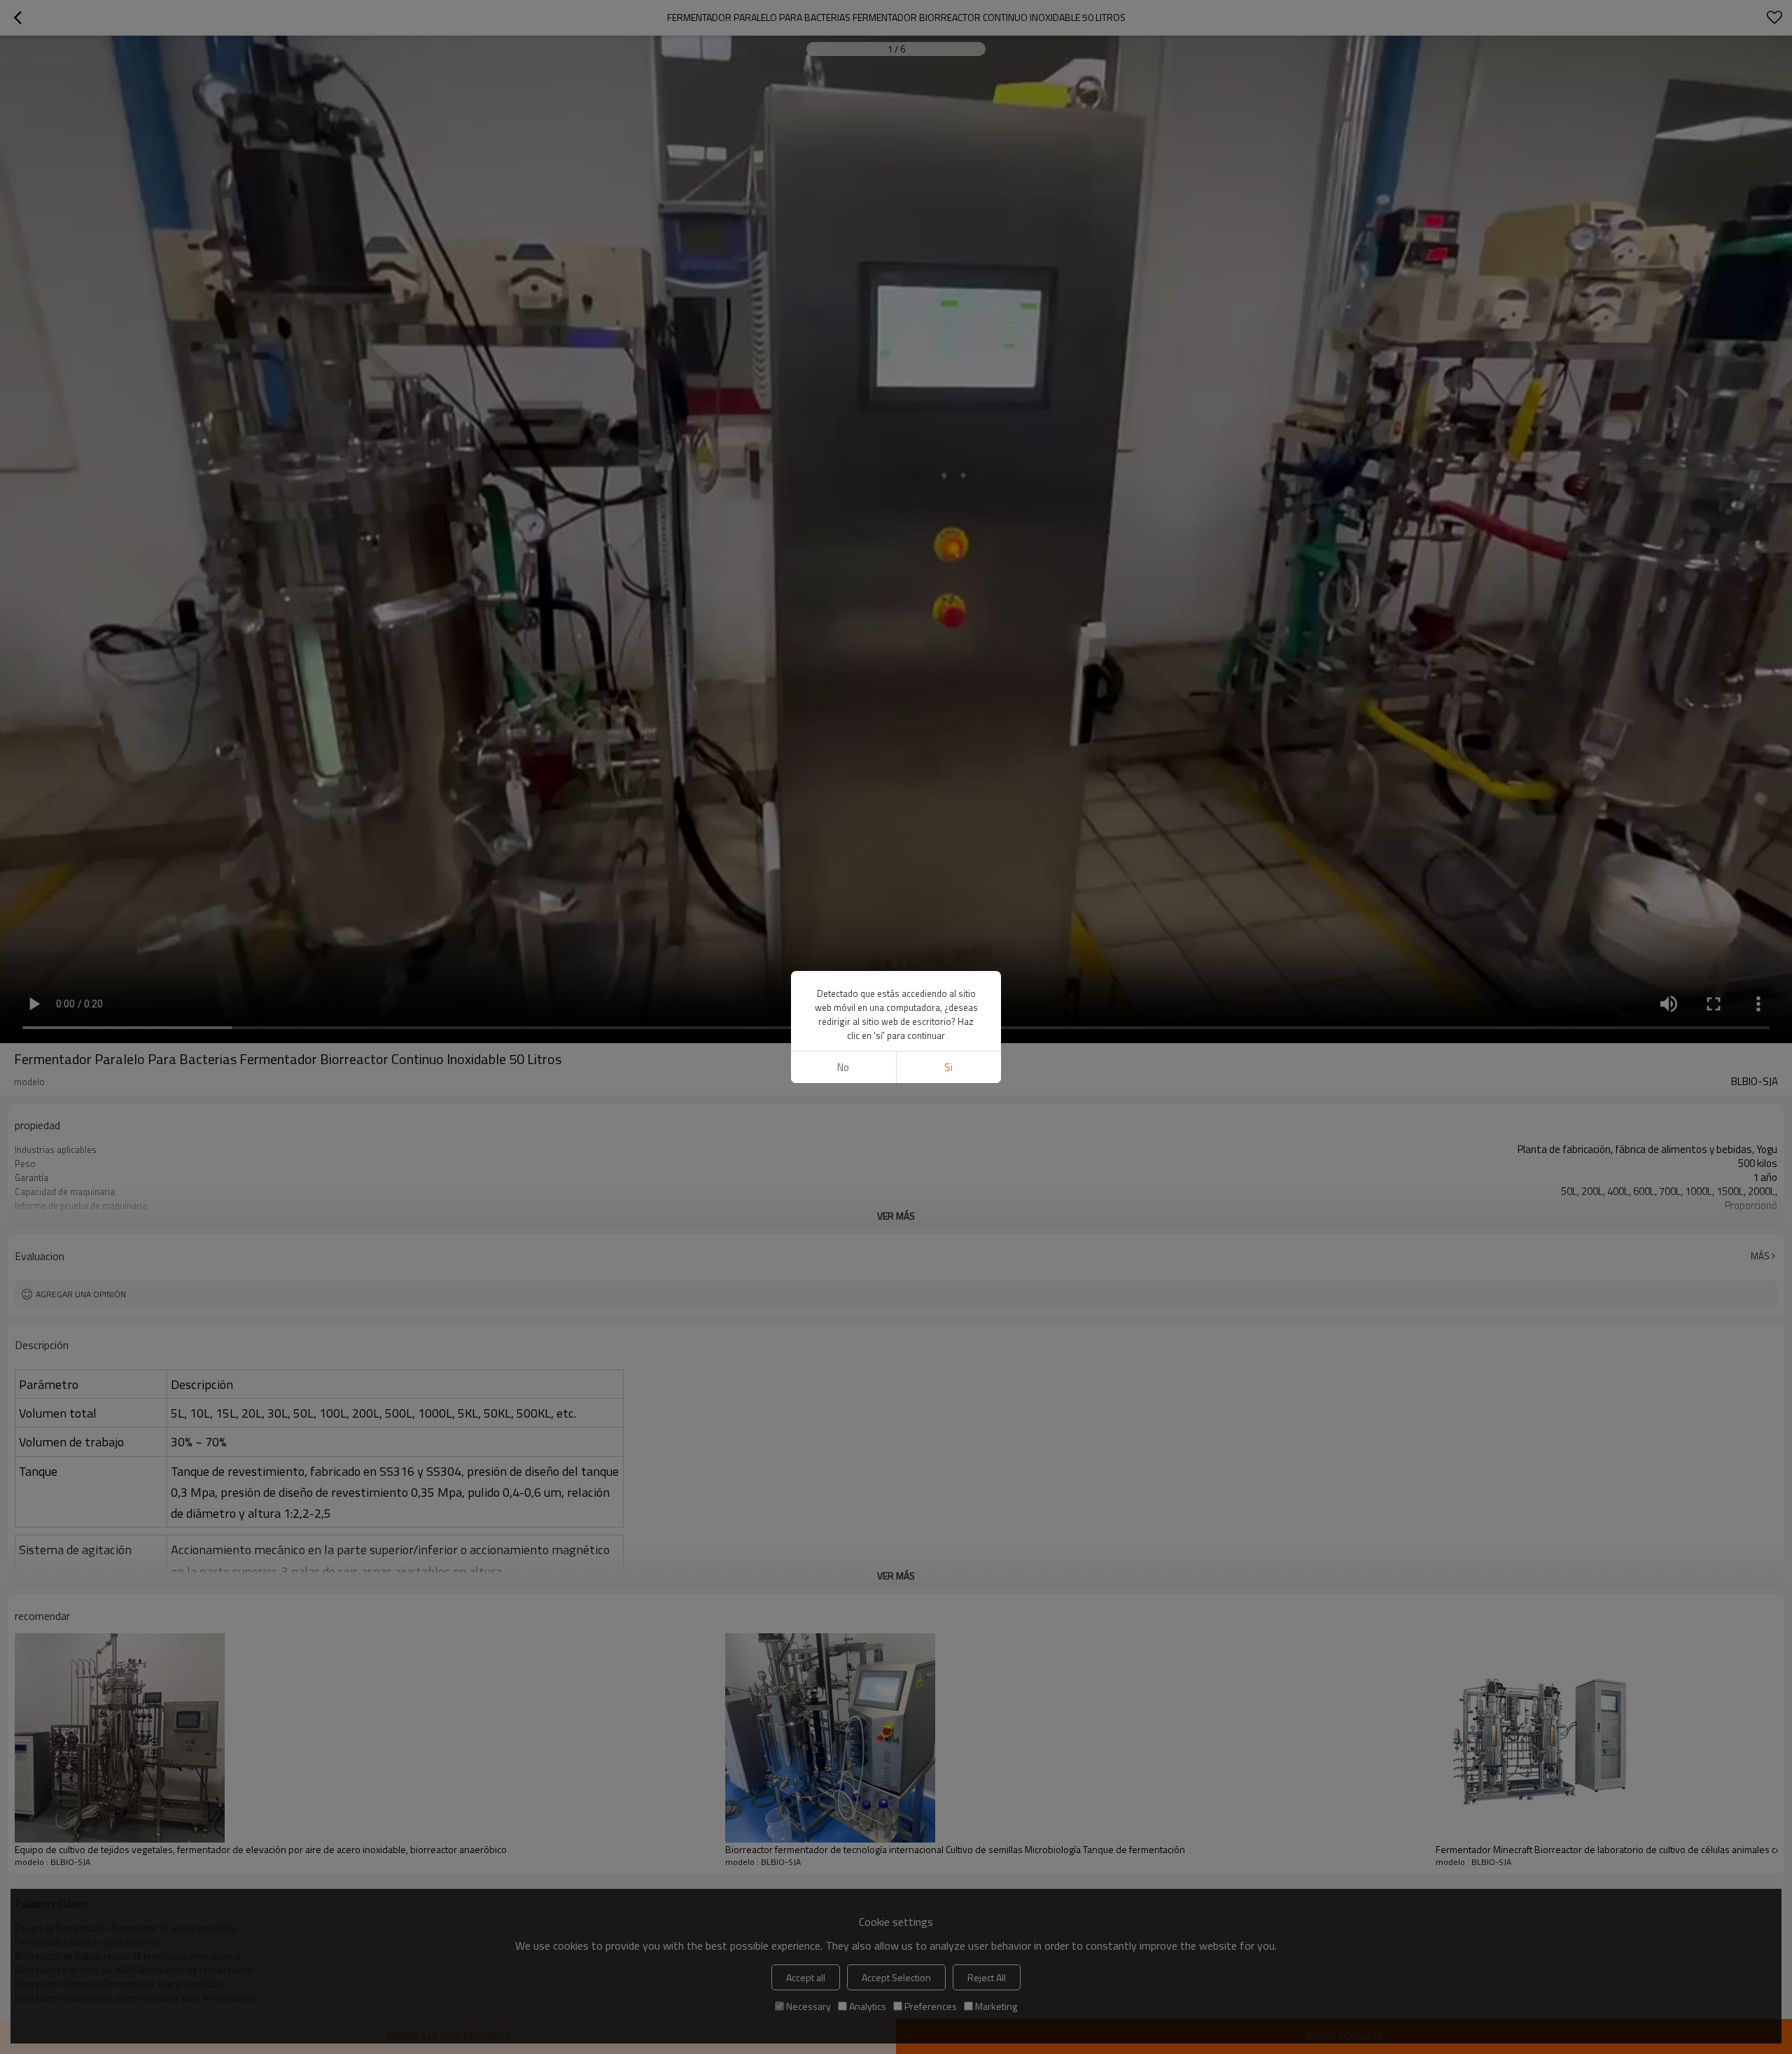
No (843, 1067)
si (948, 1067)
